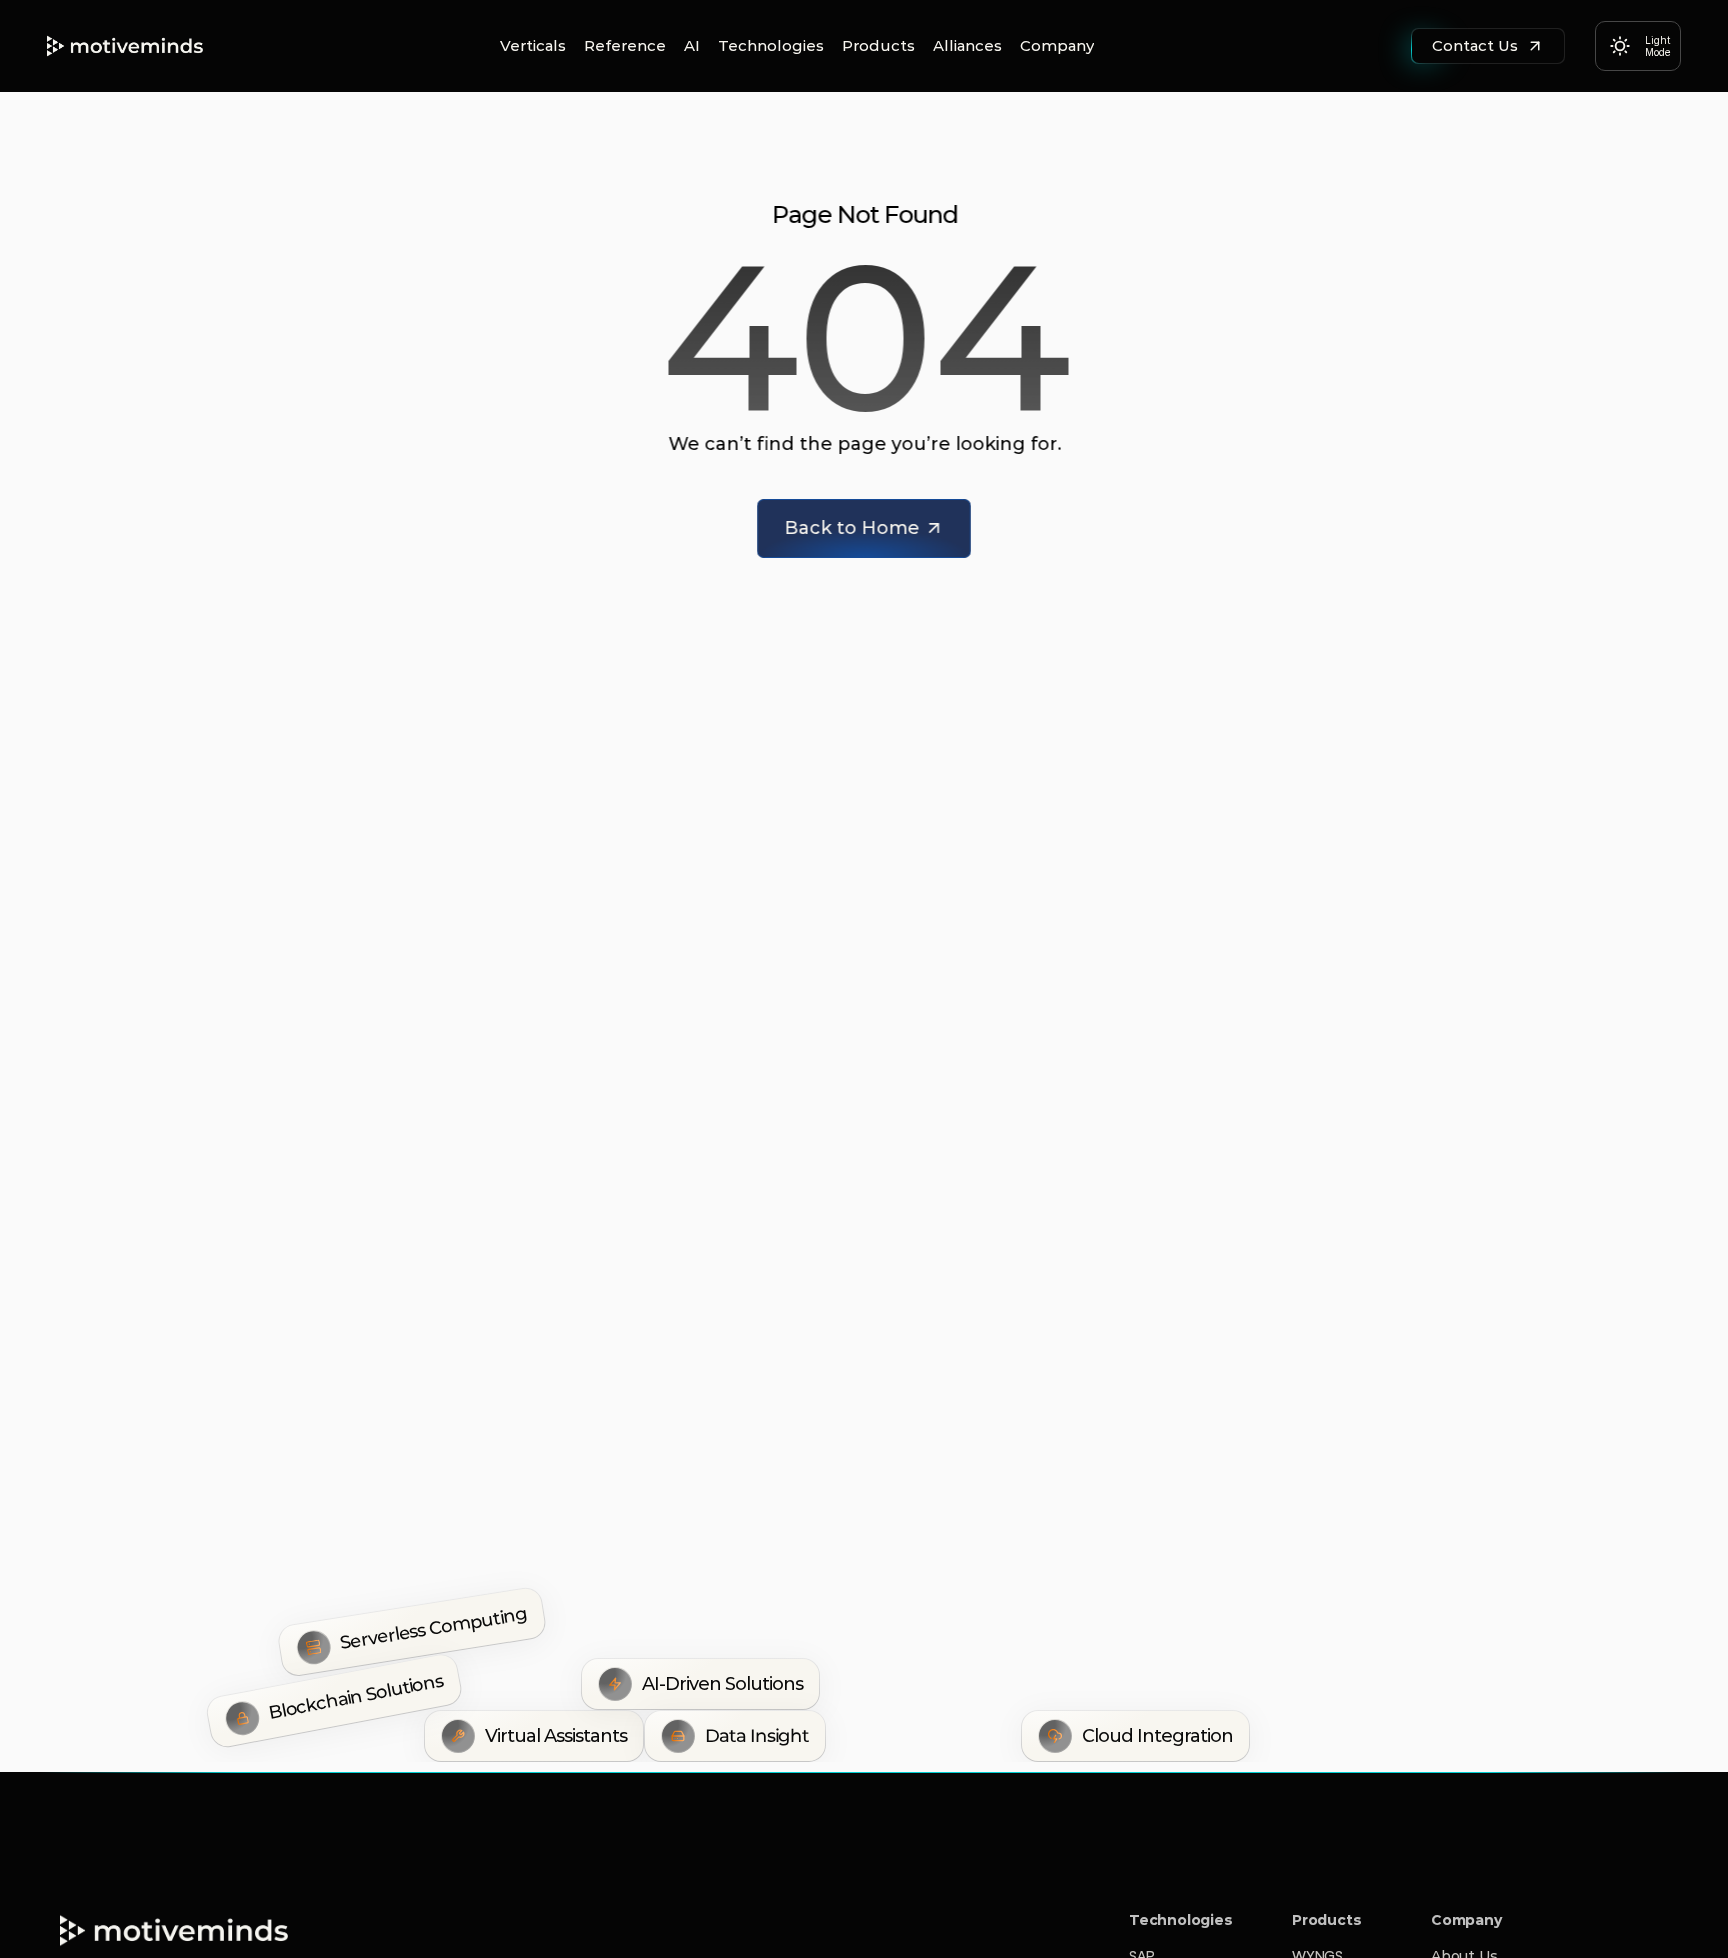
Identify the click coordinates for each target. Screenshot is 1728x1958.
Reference (625, 45)
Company (1057, 45)
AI (692, 45)
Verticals (533, 45)
